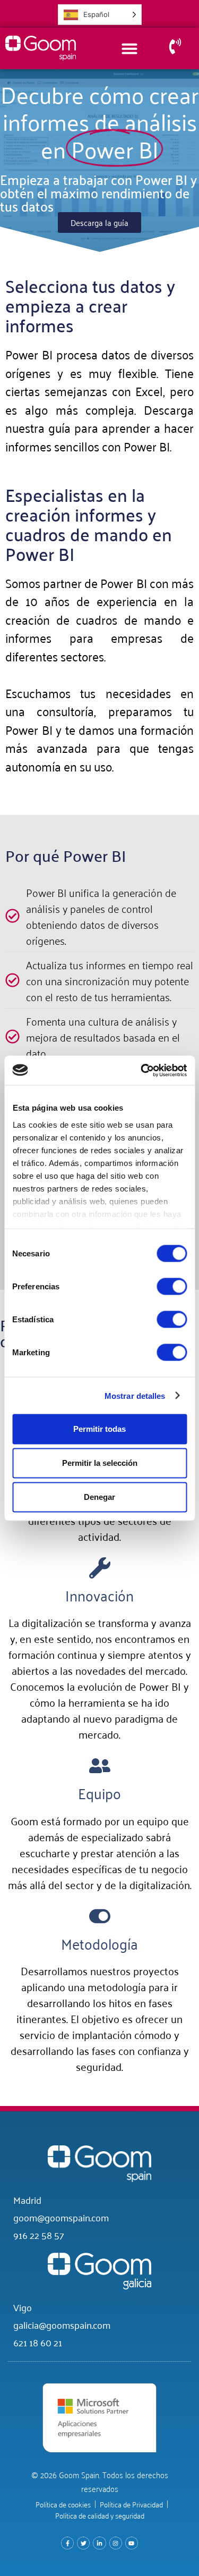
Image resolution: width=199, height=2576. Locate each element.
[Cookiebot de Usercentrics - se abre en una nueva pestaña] (142, 1070)
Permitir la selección (100, 1463)
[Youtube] (132, 2543)
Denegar (99, 1497)
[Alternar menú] (129, 48)
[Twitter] (83, 2543)
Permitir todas (99, 1429)
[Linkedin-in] (99, 2543)
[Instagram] (116, 2543)
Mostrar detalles (135, 1395)
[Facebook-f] (67, 2543)
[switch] (172, 1287)
